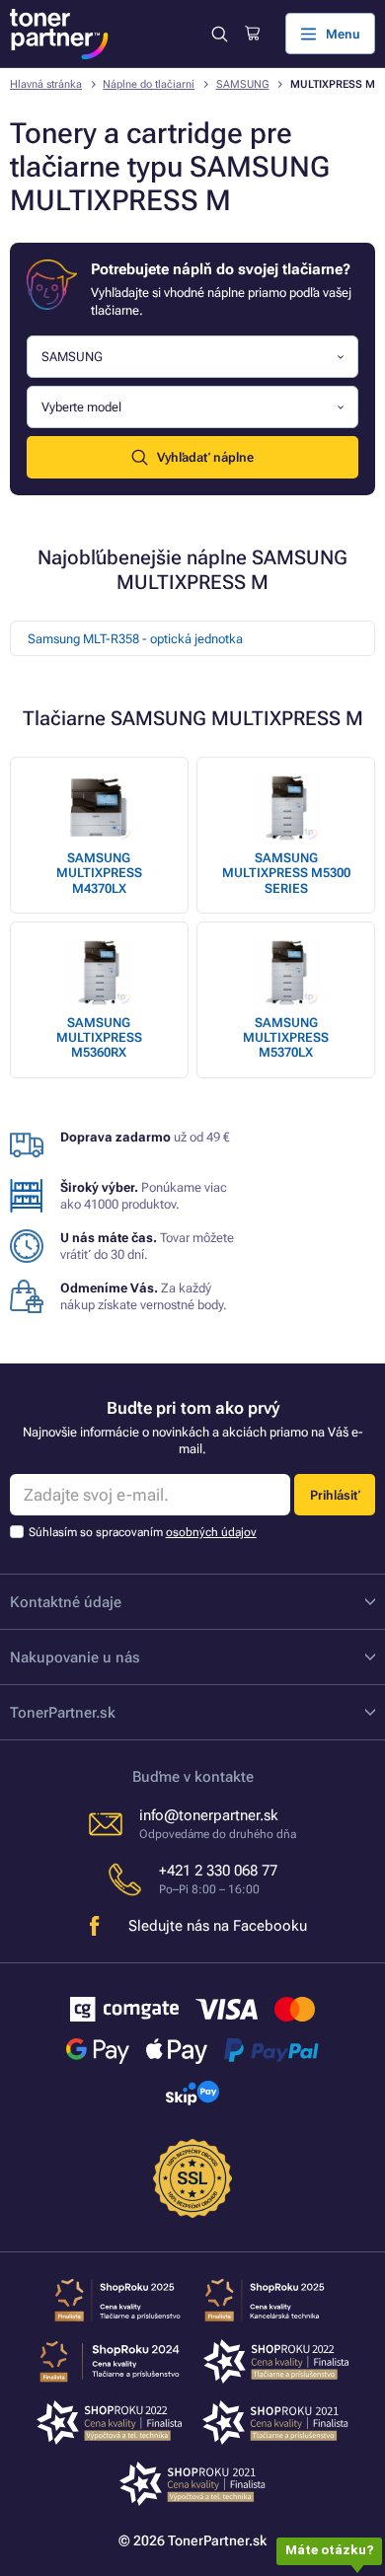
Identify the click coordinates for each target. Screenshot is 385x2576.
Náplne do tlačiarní (149, 84)
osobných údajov (211, 1532)
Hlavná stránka (46, 84)
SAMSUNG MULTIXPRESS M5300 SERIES (286, 873)
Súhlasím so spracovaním (143, 1532)
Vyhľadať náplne (205, 457)
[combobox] (192, 357)
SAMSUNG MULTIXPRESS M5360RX (99, 1038)
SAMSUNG (243, 84)
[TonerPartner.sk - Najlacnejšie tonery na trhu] (59, 34)
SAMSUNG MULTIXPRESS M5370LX (286, 1038)
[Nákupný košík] (252, 34)
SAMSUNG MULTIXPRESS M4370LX (99, 873)
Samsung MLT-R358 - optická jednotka (135, 639)
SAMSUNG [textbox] (72, 357)
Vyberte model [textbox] (81, 407)
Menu (343, 34)
